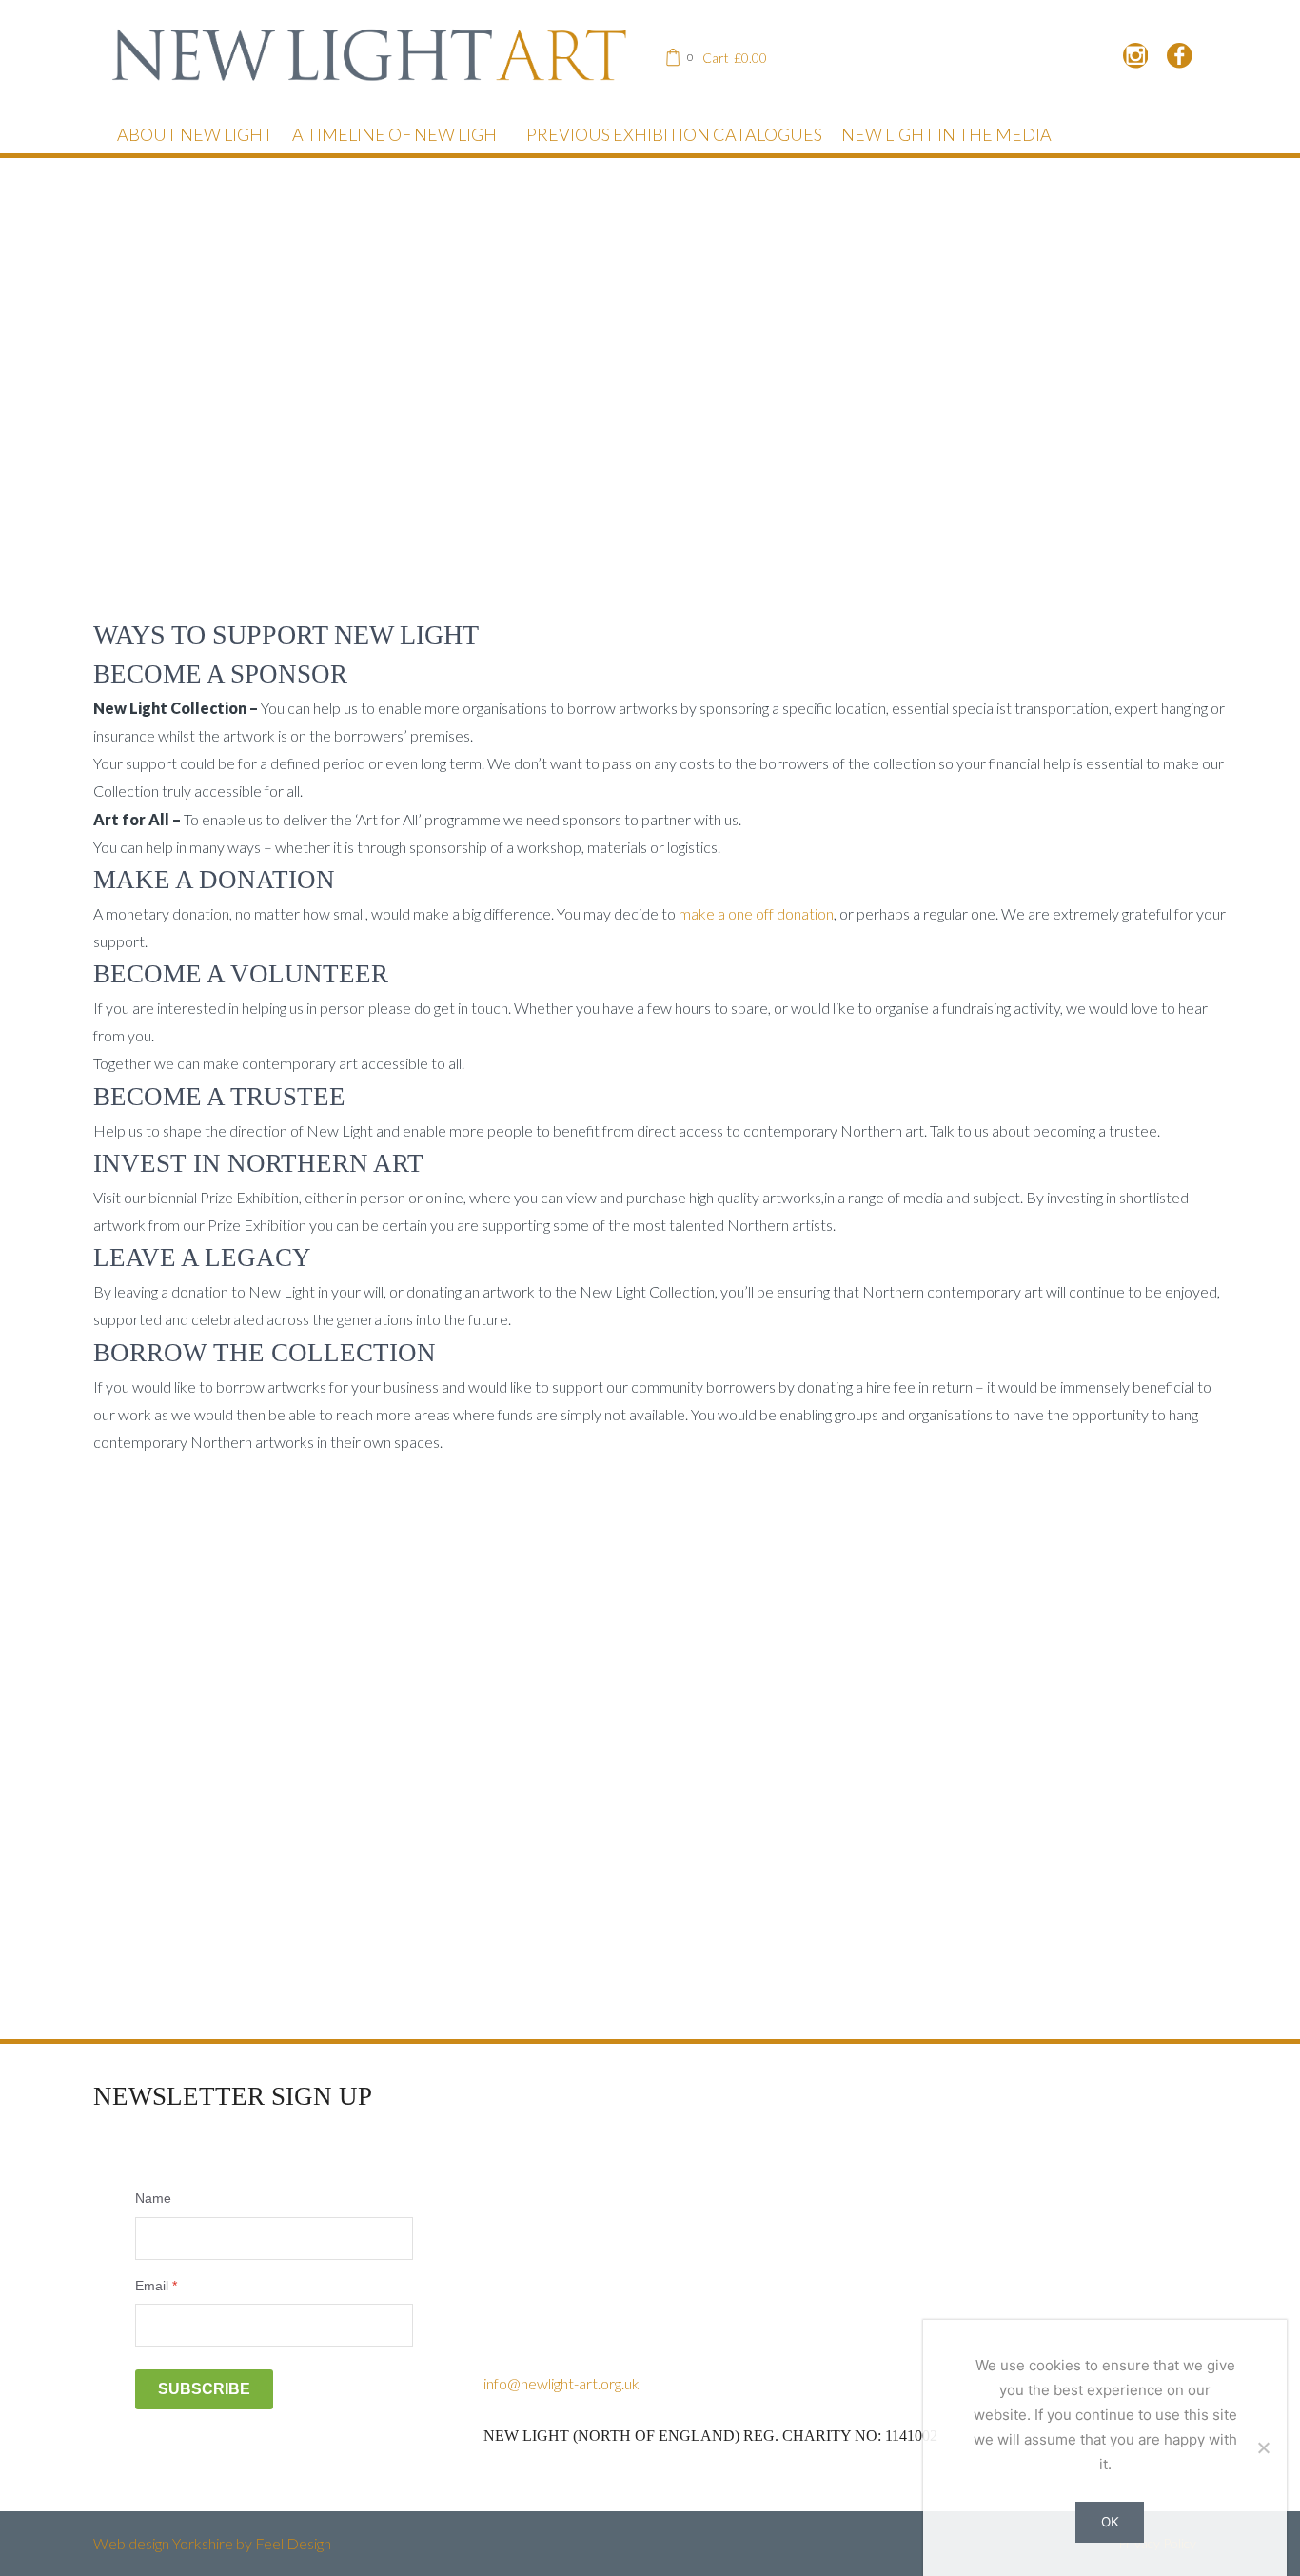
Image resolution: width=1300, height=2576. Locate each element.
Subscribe (204, 2389)
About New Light (195, 134)
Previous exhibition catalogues (674, 134)
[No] (1263, 2447)
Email (156, 2286)
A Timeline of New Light (400, 134)
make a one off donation (756, 913)
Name (153, 2198)
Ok (1110, 2522)
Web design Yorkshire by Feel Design (212, 2543)
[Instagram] (1136, 57)
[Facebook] (1180, 57)
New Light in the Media (946, 134)
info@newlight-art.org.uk (561, 2383)
